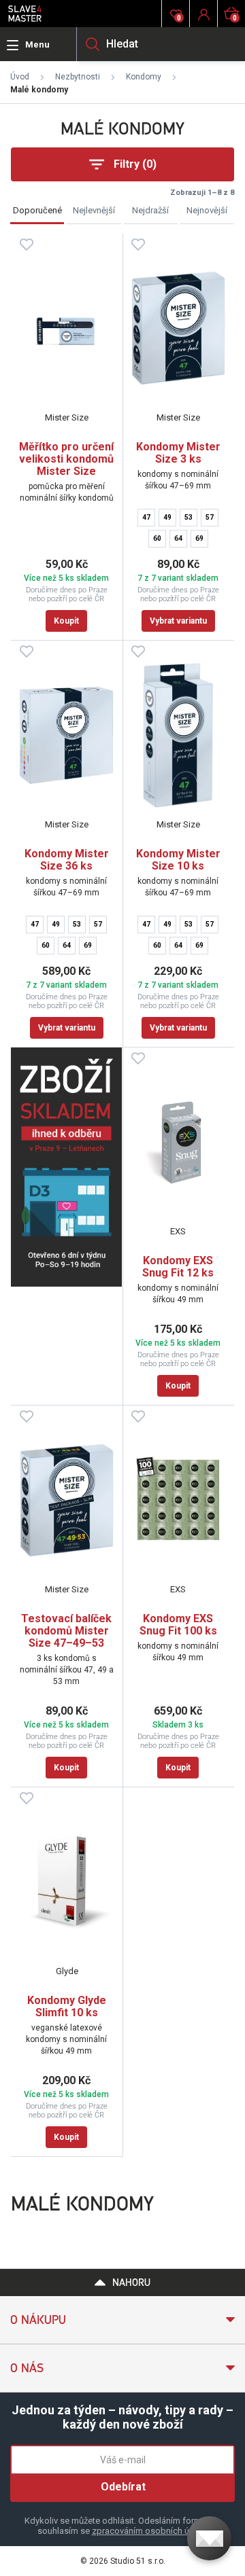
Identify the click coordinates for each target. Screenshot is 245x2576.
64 (178, 538)
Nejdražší (150, 210)
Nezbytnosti (78, 77)
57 (210, 517)
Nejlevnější (94, 210)
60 (157, 538)
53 (189, 517)
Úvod (20, 77)
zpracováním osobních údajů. (150, 2531)
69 (199, 538)
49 (167, 517)
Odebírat (123, 2487)
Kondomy (144, 77)
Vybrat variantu (178, 621)
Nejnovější (207, 210)
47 (146, 517)
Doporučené (37, 210)
